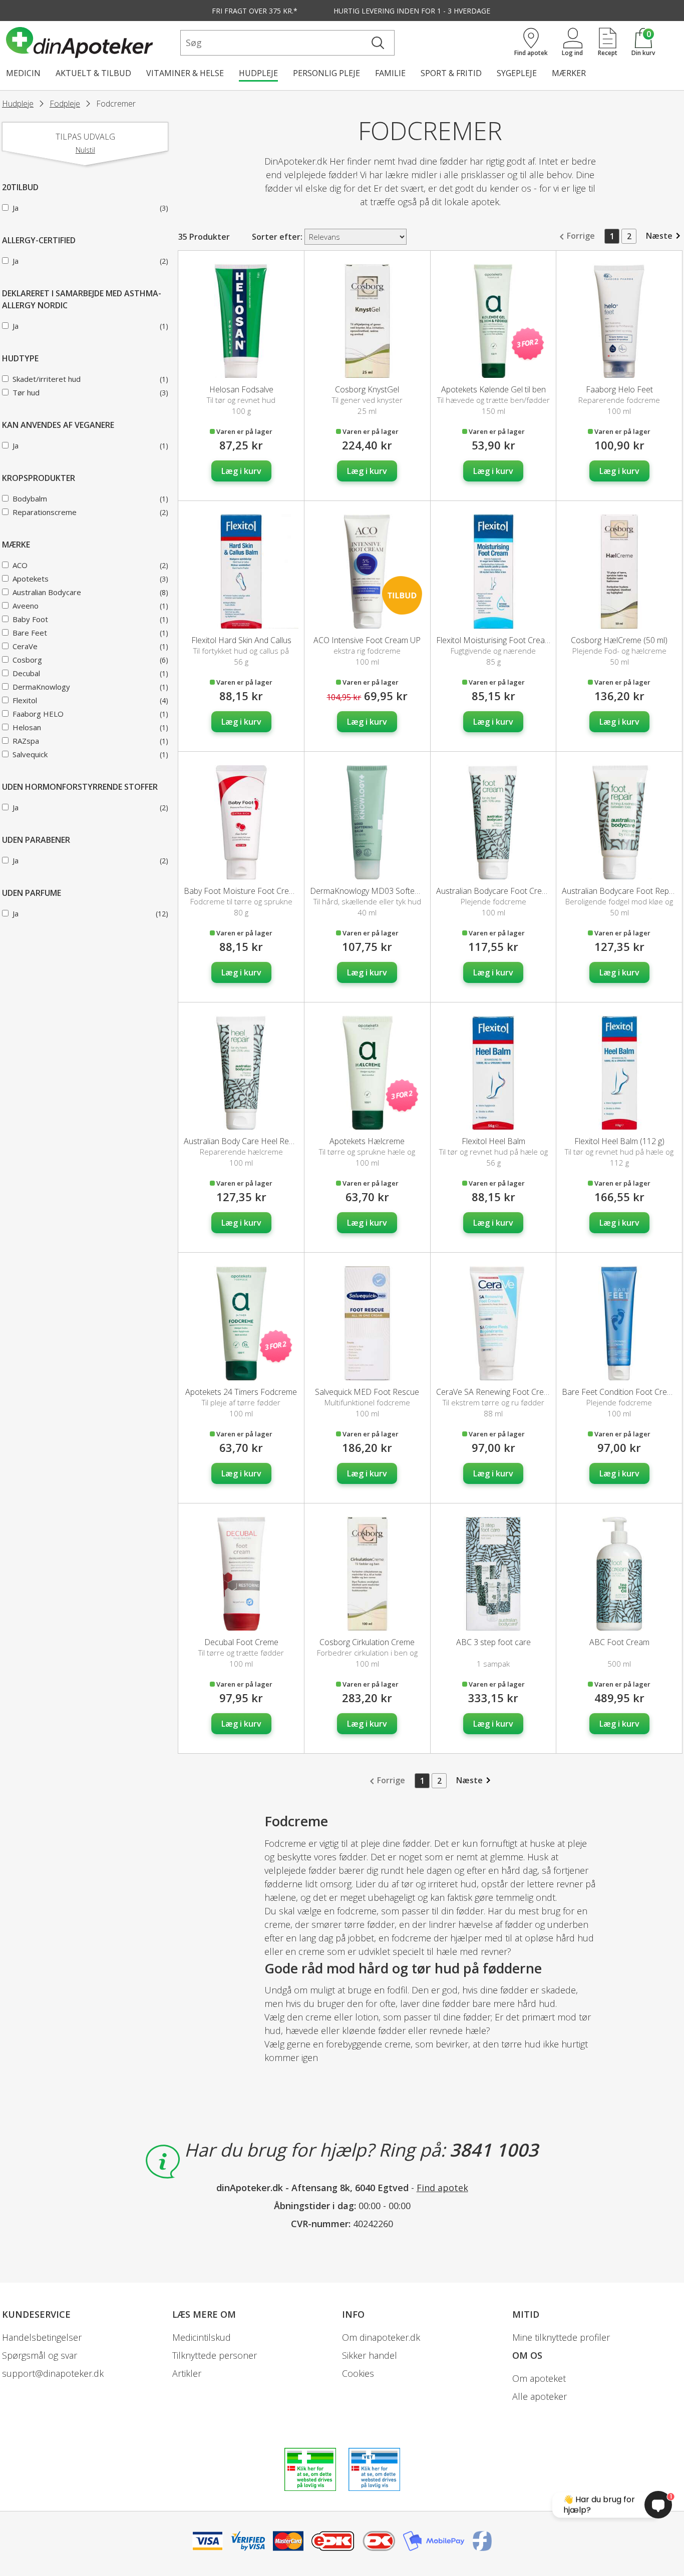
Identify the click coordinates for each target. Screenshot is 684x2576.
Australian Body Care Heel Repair (243, 1141)
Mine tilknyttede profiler (561, 2337)
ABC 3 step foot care (493, 1642)
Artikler (187, 2373)
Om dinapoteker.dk (381, 2337)
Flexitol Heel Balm (493, 1141)
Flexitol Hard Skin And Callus (241, 640)
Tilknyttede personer (215, 2355)
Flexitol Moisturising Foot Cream (494, 640)
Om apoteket (539, 2378)
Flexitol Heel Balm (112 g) (619, 1141)
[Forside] (91, 43)
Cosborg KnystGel (367, 389)
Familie (390, 73)
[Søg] (378, 43)
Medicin (23, 73)
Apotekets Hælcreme (367, 1141)
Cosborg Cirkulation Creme (367, 1642)
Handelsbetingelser (42, 2337)
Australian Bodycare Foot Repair (620, 891)
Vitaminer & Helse (185, 73)
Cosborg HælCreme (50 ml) (619, 640)
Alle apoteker (540, 2396)
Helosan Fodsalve (241, 389)
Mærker (569, 73)
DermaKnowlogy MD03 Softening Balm (380, 891)
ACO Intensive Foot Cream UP (367, 640)
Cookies (358, 2373)
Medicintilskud (202, 2337)
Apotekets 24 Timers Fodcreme (241, 1392)
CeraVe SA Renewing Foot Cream (495, 1392)
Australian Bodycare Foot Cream (494, 891)
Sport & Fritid (451, 73)
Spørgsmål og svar (40, 2355)
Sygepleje (517, 73)
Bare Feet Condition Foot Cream (620, 1392)
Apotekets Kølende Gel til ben (493, 389)
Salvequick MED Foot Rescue (367, 1392)
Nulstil (85, 150)
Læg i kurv (241, 471)
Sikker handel (370, 2355)
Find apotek (442, 2188)
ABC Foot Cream (619, 1642)
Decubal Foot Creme (241, 1642)
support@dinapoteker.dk (53, 2373)
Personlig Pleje (326, 73)
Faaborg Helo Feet (619, 389)
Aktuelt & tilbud (93, 73)
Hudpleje (258, 73)
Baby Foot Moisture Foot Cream (242, 891)
